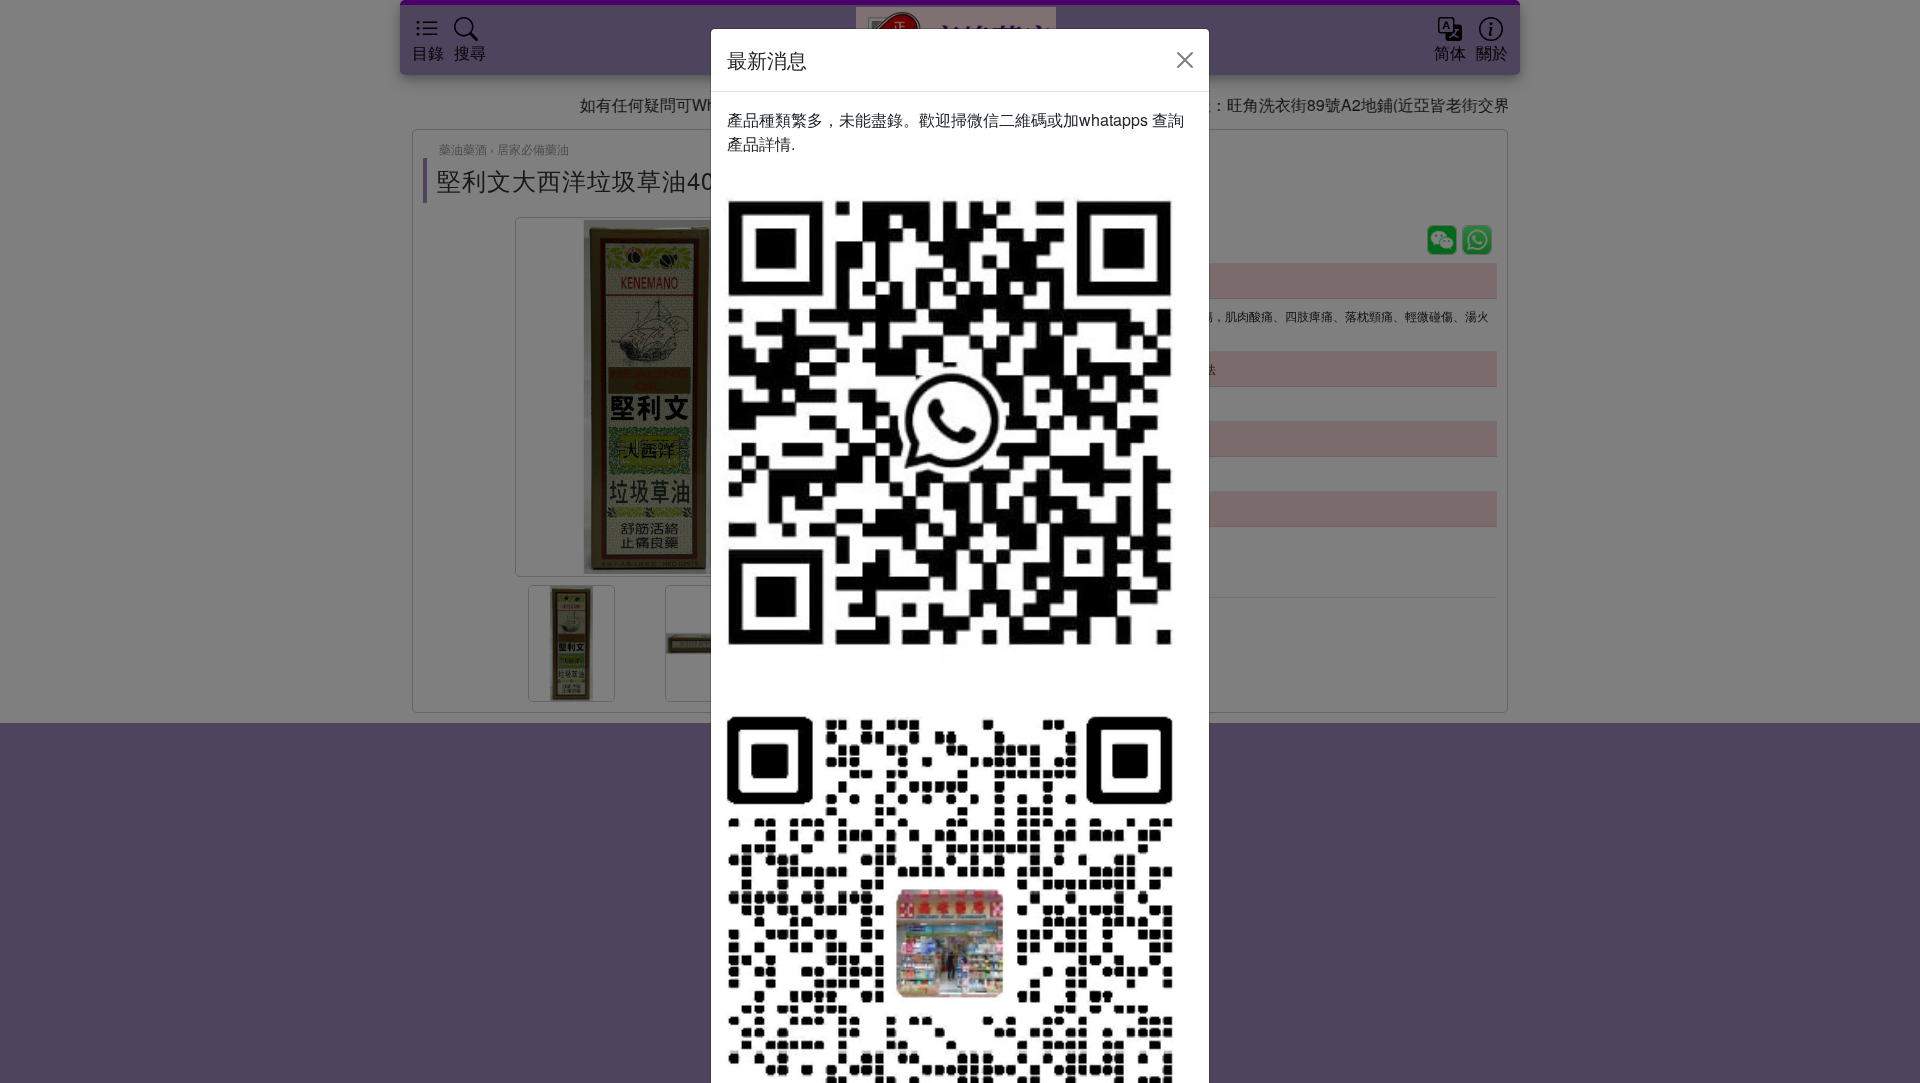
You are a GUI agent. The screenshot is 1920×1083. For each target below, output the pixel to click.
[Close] (1185, 60)
